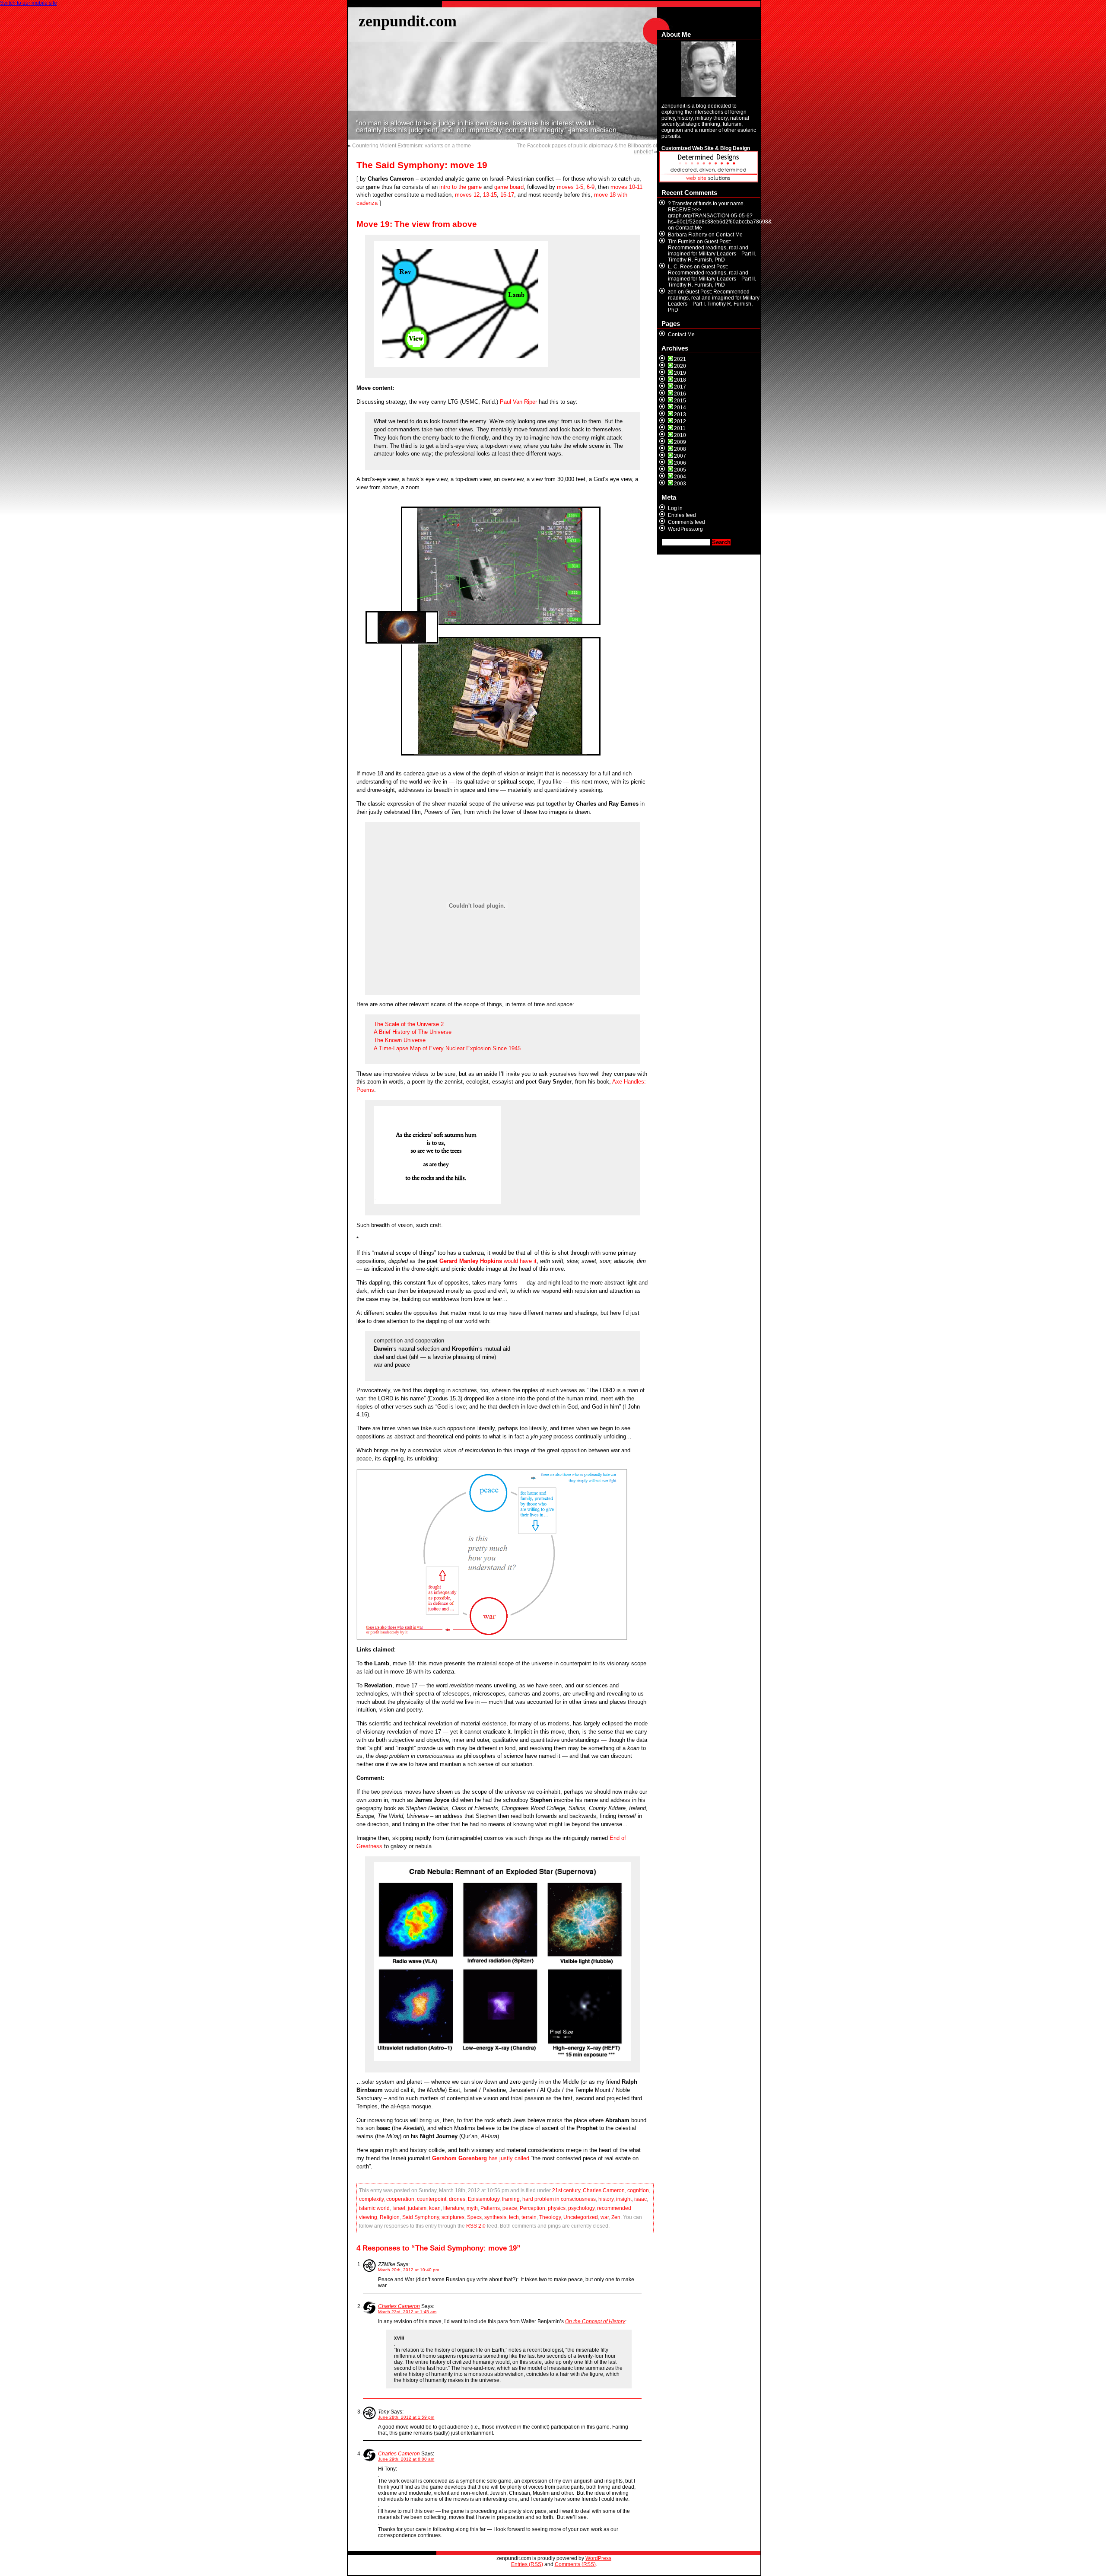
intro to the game (461, 187)
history (606, 2199)
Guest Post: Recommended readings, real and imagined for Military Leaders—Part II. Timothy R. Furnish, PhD (712, 251)
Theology (550, 2217)
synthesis (495, 2217)
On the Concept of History (595, 2321)
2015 (680, 401)
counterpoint (432, 2199)
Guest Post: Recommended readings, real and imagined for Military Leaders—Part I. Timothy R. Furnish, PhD (714, 301)
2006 (680, 463)
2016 (680, 394)
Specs (474, 2217)
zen (672, 292)
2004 (680, 477)
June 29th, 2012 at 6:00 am (406, 2459)
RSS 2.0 (476, 2226)
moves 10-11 (626, 187)
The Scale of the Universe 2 (409, 1024)
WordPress (598, 2558)
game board (509, 187)
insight (624, 2199)
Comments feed (686, 522)
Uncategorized (581, 2217)
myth (472, 2208)
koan (435, 2208)
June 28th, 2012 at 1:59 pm (406, 2417)
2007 (680, 456)
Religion (390, 2217)
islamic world (374, 2208)
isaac (640, 2199)
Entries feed (682, 515)
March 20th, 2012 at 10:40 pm (408, 2270)
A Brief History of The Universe (413, 1032)
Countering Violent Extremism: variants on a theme (412, 146)
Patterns (490, 2208)
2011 (680, 428)
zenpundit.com (408, 21)
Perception (532, 2208)
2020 (680, 366)
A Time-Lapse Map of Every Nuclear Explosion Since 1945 (447, 1048)
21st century (566, 2190)
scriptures (453, 2217)
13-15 (490, 195)
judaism (417, 2208)
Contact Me (689, 228)
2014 (680, 408)
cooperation (400, 2199)
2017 (680, 387)
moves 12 (467, 195)
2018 (680, 380)
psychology (581, 2208)
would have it (488, 1261)
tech (514, 2217)
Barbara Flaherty (688, 235)
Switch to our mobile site (29, 3)
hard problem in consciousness (559, 2199)
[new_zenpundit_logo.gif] (709, 181)
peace (510, 2208)
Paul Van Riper (518, 402)
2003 (680, 484)
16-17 (507, 195)
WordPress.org (685, 529)
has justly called (481, 2158)
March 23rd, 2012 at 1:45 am (407, 2312)
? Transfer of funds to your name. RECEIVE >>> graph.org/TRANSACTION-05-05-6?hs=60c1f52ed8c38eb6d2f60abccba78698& (720, 213)
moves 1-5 (570, 187)
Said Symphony (421, 2217)
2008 (680, 449)
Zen (616, 2217)
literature (454, 2208)
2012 (680, 421)
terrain (529, 2217)
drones (457, 2199)
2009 (680, 442)
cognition (638, 2190)
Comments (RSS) (575, 2564)
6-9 (591, 187)
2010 (680, 435)
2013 (680, 414)
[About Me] (709, 69)
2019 (680, 373)
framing (511, 2199)
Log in (675, 508)
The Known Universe (400, 1040)
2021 (680, 359)
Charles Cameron (604, 2190)
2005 (680, 470)
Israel (399, 2208)
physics (557, 2208)
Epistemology (484, 2199)
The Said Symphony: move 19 (422, 165)
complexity (371, 2199)
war (605, 2217)
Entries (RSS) (527, 2564)
